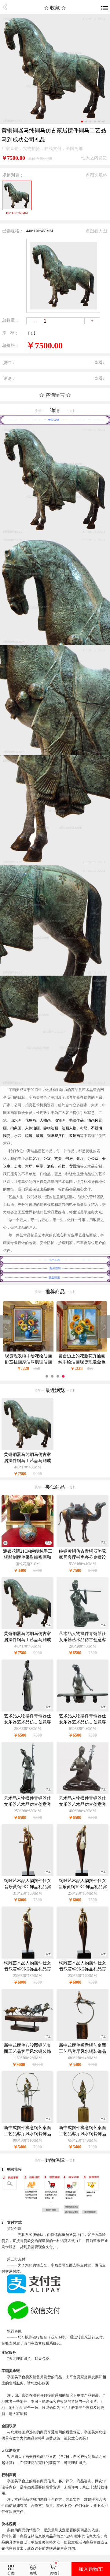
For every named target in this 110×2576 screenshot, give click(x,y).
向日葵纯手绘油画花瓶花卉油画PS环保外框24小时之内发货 (82, 1359)
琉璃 (29, 1136)
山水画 (16, 1120)
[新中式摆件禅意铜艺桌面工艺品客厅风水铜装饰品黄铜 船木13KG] (28, 2122)
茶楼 (62, 1166)
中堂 (40, 1166)
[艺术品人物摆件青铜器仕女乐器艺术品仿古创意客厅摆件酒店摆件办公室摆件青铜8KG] (28, 1710)
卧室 (47, 1159)
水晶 (18, 1136)
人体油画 (32, 1128)
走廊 (18, 1166)
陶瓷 (7, 1136)
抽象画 (16, 1128)
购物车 (55, 2573)
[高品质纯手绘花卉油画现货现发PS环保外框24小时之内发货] (28, 1350)
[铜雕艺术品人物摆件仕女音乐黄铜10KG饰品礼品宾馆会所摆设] (82, 1875)
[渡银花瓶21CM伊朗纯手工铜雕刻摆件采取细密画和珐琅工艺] (28, 1545)
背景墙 (75, 1166)
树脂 (84, 1128)
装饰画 (75, 1136)
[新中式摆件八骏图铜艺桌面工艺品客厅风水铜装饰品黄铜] (28, 2040)
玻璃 (40, 1136)
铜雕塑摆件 (56, 1136)
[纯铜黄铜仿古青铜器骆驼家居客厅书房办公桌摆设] (82, 1545)
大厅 (29, 1166)
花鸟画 (31, 1120)
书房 (69, 1159)
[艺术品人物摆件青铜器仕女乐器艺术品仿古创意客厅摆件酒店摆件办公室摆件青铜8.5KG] (82, 1710)
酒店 (51, 1166)
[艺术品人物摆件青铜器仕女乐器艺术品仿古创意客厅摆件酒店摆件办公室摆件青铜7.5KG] (82, 1628)
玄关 (58, 1159)
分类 (11, 2573)
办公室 (93, 1159)
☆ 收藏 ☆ (55, 8)
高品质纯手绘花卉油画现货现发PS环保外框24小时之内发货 (28, 1359)
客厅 (36, 1159)
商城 (33, 2573)
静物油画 (51, 1128)
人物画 (45, 1120)
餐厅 (80, 1159)
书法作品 (76, 1120)
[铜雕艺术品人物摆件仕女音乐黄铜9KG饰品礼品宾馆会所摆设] (28, 1875)
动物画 (60, 1120)
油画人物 (69, 1128)
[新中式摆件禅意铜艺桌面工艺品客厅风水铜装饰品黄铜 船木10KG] (82, 2040)
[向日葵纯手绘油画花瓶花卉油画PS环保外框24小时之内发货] (82, 1350)
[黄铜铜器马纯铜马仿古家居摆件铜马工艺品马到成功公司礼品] (28, 1628)
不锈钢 (97, 1128)
